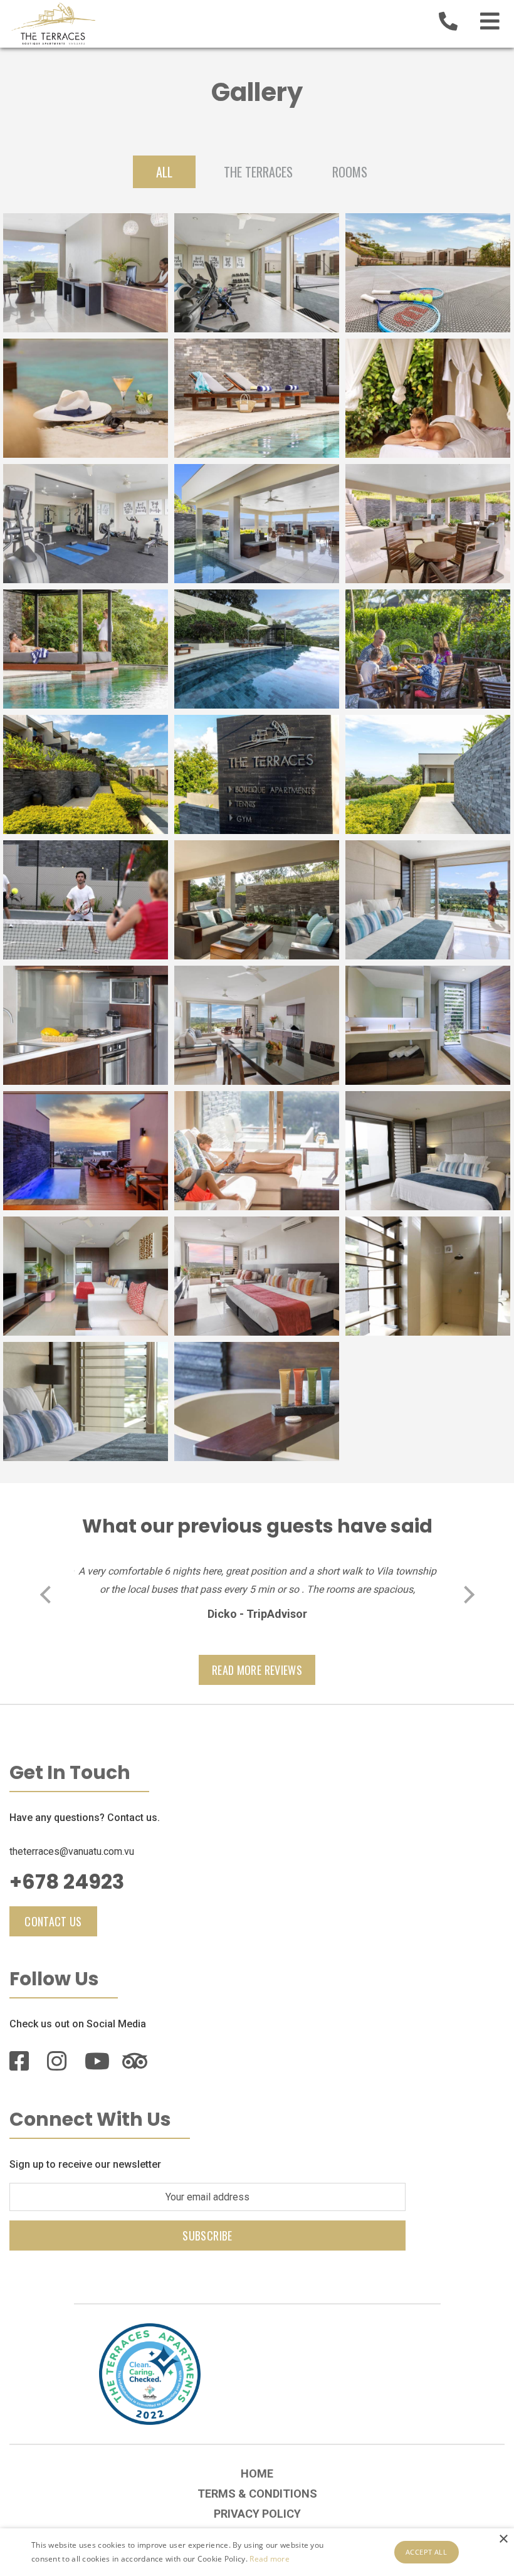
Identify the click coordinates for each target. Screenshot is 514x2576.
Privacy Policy (257, 2514)
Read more (270, 2559)
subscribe (207, 2236)
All (164, 172)
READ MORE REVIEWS (257, 1670)
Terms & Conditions (257, 2494)
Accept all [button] (426, 2552)
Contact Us (53, 1921)
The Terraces (258, 172)
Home (257, 2473)
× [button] (503, 2539)
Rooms (350, 172)
